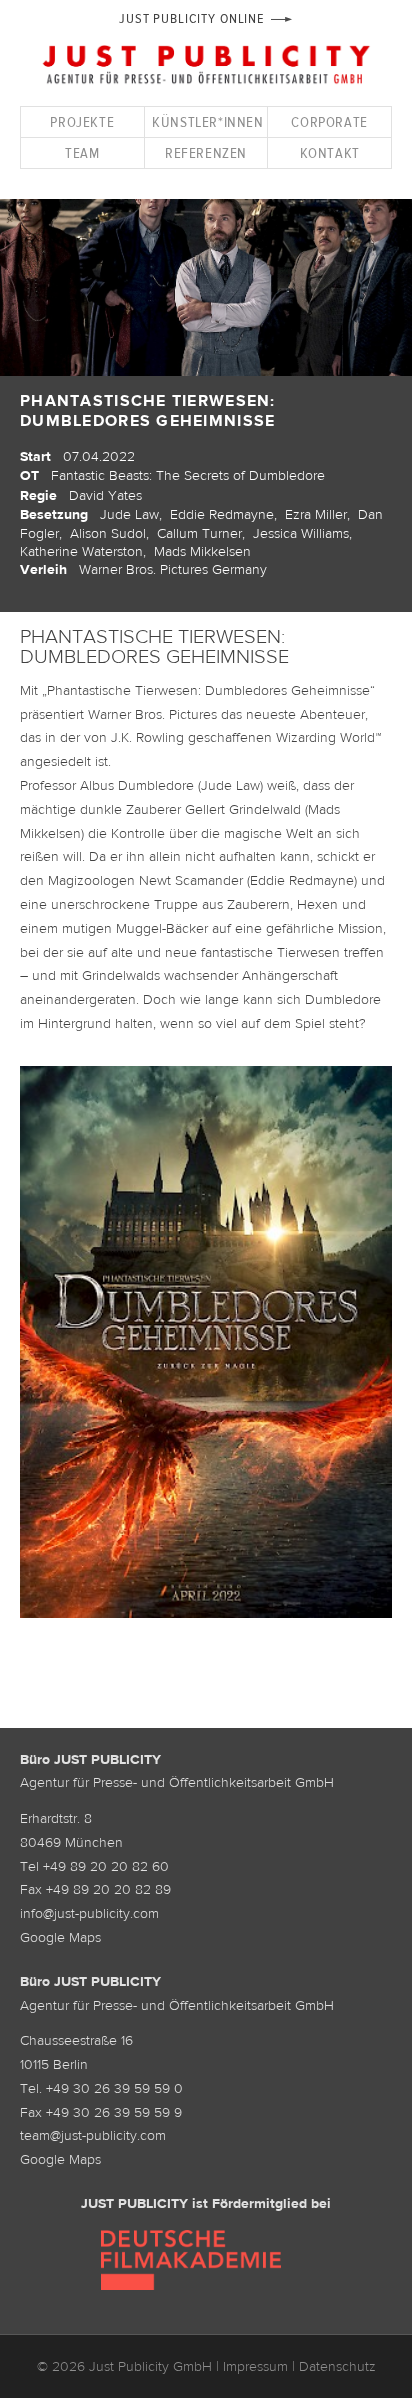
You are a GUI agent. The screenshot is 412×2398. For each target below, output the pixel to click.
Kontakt (330, 152)
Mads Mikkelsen (202, 551)
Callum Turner (199, 533)
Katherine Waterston (81, 551)
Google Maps (60, 1937)
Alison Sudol (108, 533)
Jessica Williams (301, 533)
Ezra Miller (316, 514)
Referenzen (206, 152)
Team (82, 152)
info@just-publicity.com (89, 1913)
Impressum (255, 2366)
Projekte (82, 121)
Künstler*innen (207, 121)
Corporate (329, 121)
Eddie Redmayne (222, 514)
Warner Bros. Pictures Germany (173, 569)
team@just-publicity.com (93, 2135)
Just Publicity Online (191, 18)
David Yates (105, 495)
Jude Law (129, 514)
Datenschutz (337, 2366)
